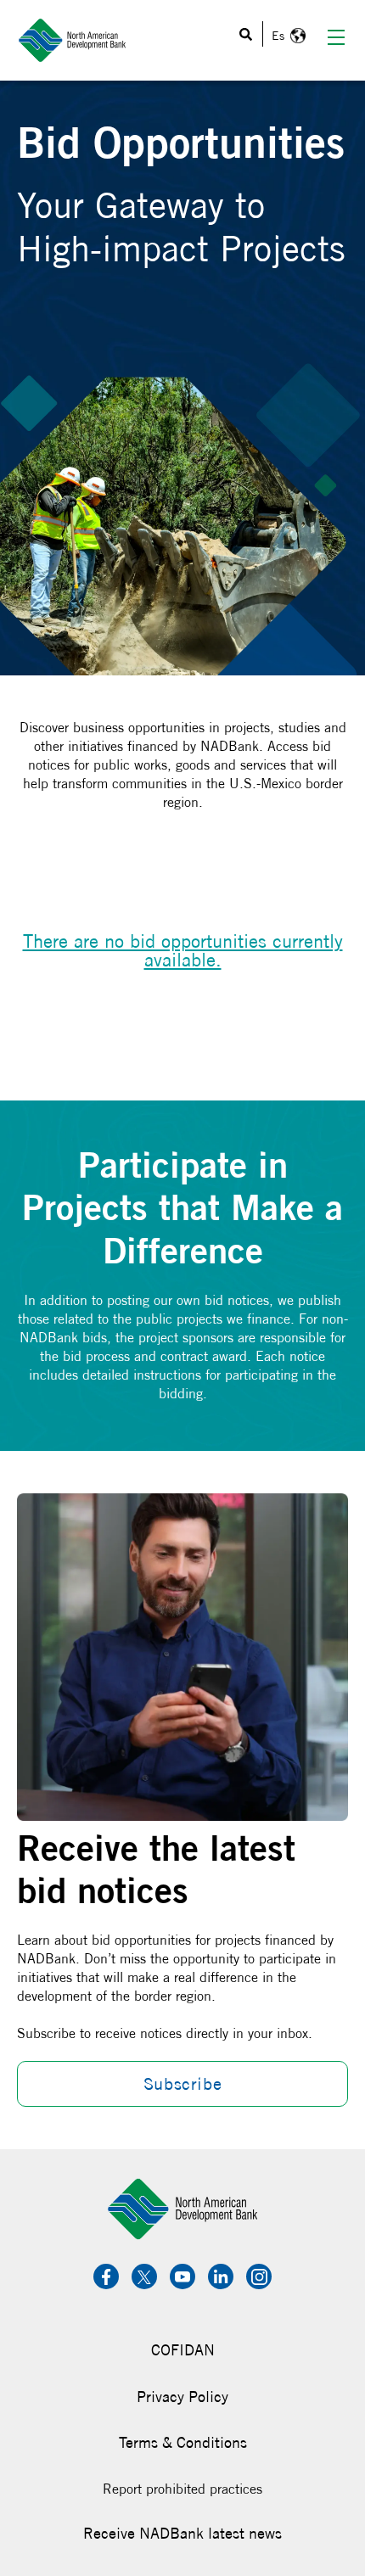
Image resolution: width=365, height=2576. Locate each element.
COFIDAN (183, 2350)
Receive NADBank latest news (182, 2533)
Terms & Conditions (183, 2442)
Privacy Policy (182, 2397)
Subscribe (182, 2083)
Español (286, 36)
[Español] (286, 36)
